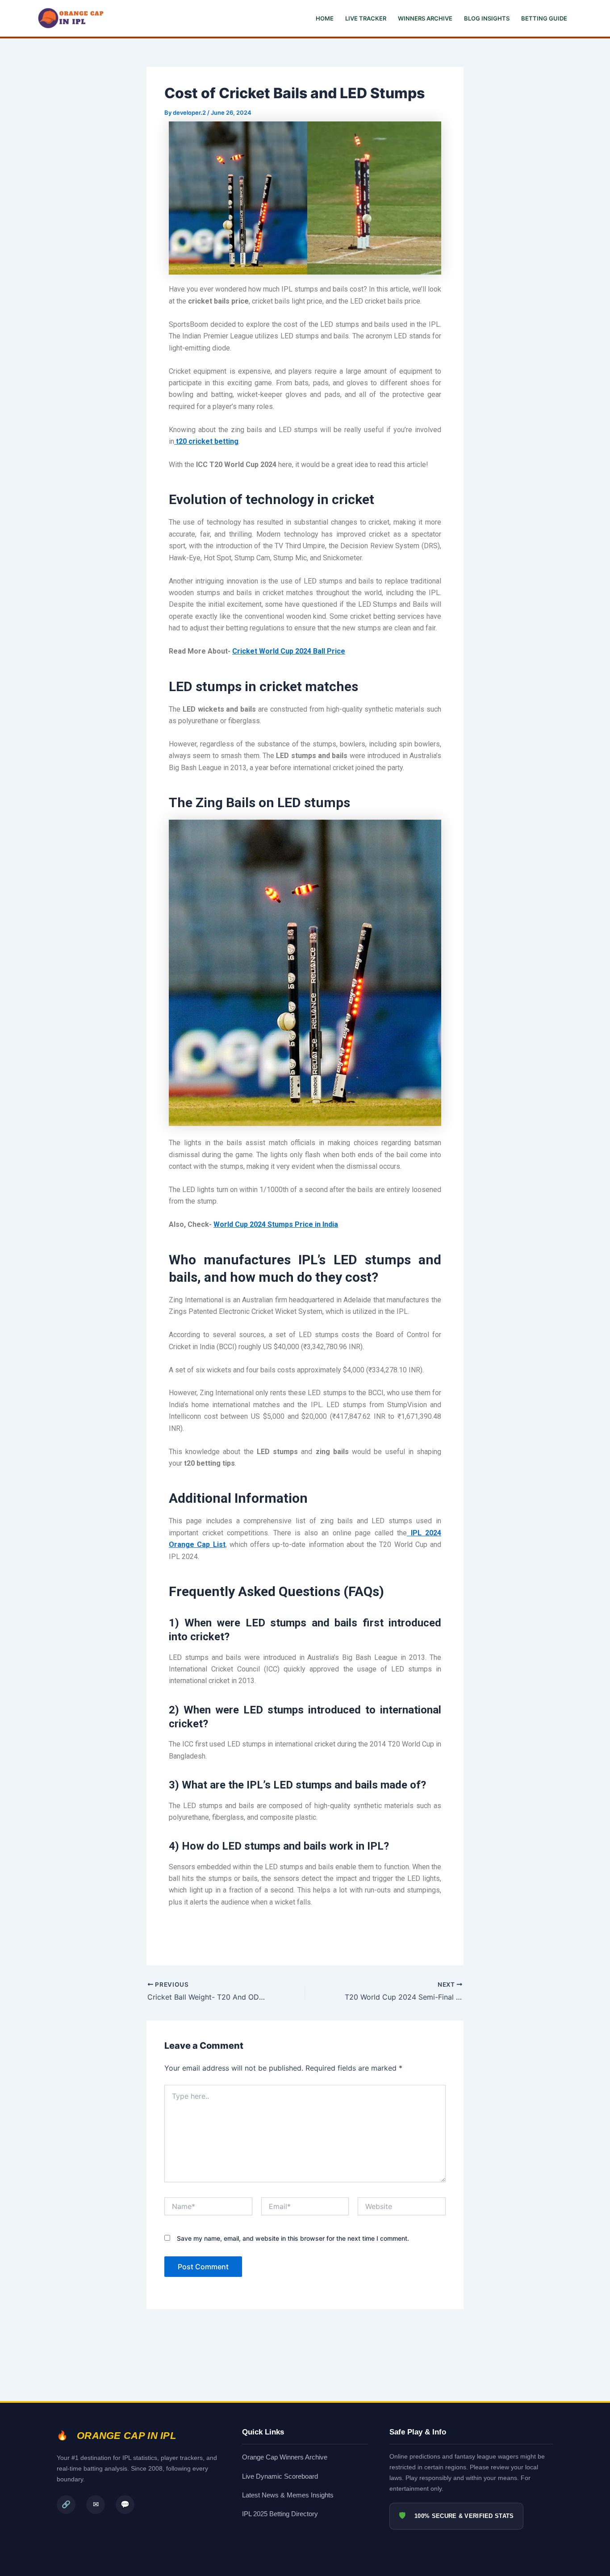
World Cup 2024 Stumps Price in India (276, 1224)
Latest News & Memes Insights (288, 2495)
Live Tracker (366, 18)
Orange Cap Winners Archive (285, 2457)
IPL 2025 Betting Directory (280, 2514)
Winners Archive (425, 18)
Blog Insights (487, 18)
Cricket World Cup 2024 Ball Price (289, 651)
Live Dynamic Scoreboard (280, 2476)
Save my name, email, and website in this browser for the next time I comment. (293, 2238)
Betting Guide (544, 18)
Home (325, 18)
